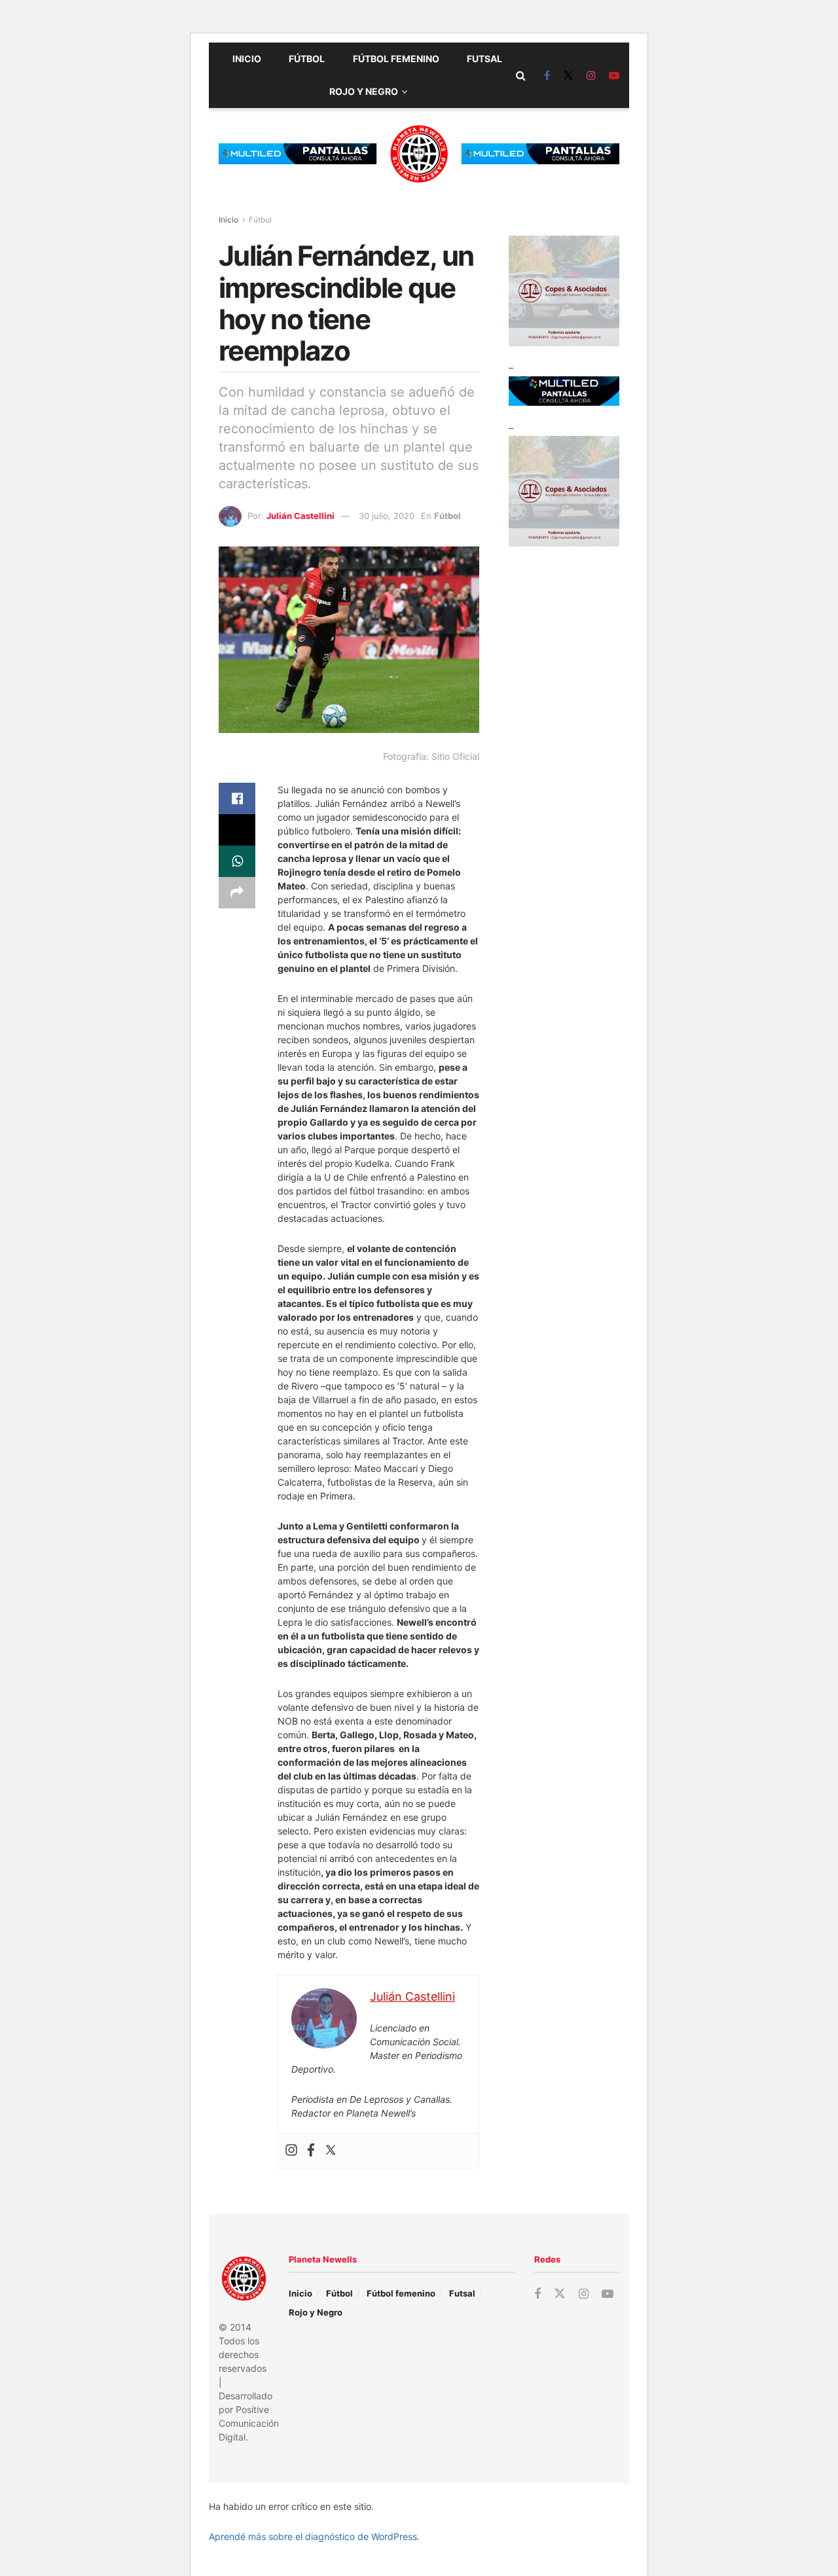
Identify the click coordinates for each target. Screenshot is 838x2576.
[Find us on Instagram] (591, 76)
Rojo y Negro (364, 91)
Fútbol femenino (396, 59)
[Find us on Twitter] (568, 76)
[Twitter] (331, 2151)
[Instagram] (291, 2151)
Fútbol (307, 59)
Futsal (484, 59)
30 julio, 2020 (387, 516)
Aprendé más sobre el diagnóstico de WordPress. (314, 2536)
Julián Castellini (301, 516)
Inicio (247, 59)
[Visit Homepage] (419, 154)
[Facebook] (311, 2151)
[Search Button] (521, 75)
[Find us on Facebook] (547, 76)
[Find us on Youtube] (614, 76)
